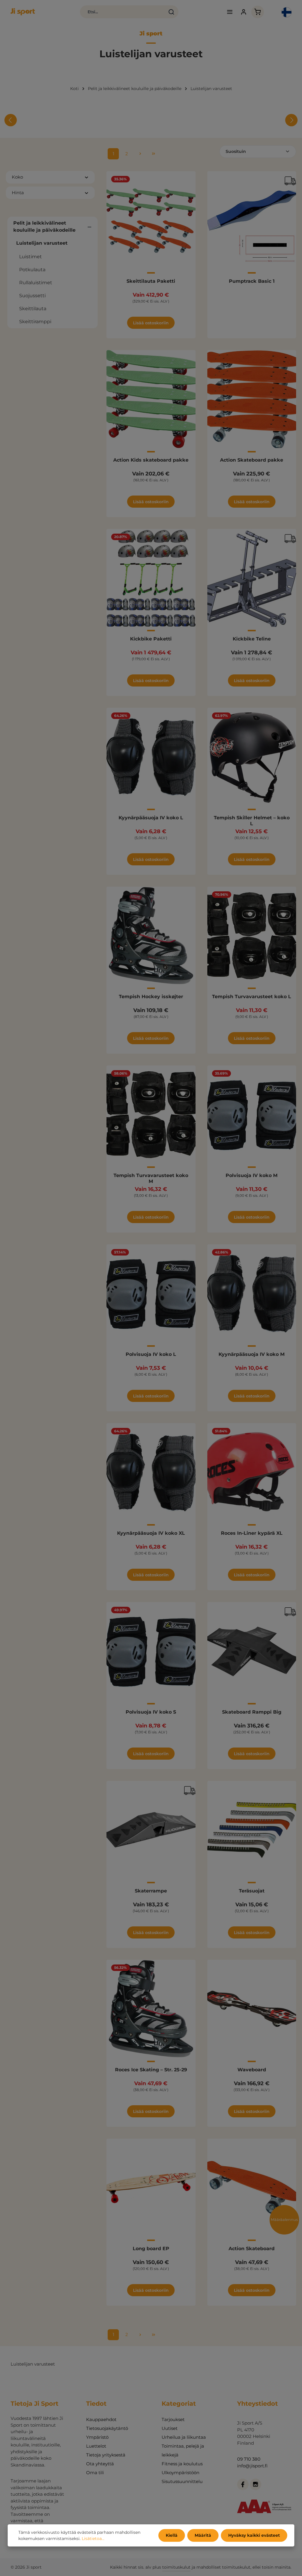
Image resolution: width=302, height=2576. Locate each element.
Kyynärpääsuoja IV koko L (151, 818)
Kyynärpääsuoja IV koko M (252, 1354)
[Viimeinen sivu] (154, 154)
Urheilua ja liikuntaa (184, 2437)
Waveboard (252, 2070)
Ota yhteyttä (100, 2464)
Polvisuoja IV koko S (151, 1712)
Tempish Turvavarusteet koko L (252, 997)
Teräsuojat (252, 1891)
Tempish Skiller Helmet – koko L (252, 821)
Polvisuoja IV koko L (151, 1354)
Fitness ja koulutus (182, 2464)
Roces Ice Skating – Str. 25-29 (151, 2070)
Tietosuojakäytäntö (107, 2428)
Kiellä (172, 2535)
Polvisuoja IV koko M (252, 1175)
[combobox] (123, 12)
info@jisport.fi (252, 2466)
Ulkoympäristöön (180, 2473)
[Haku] (171, 12)
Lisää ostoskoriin (151, 323)
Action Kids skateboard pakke (151, 460)
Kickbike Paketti (151, 639)
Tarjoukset (173, 2419)
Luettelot (96, 2446)
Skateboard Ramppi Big (252, 1712)
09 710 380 (249, 2459)
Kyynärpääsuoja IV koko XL (151, 1533)
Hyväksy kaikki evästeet (254, 2535)
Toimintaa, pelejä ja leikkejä (183, 2450)
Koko (17, 177)
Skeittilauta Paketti (151, 281)
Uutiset (170, 2428)
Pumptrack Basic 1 (252, 281)
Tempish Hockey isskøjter (151, 997)
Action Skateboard (252, 2249)
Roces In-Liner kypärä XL (252, 1533)
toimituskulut (176, 2567)
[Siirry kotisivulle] (23, 12)
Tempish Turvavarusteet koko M (151, 1178)
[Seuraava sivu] (140, 154)
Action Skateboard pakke (252, 460)
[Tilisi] (244, 12)
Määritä (203, 2535)
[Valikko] (230, 12)
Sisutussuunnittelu (182, 2481)
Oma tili (95, 2473)
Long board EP (151, 2249)
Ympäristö (97, 2437)
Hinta (18, 193)
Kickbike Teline (252, 639)
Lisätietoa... (93, 2539)
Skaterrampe (151, 1891)
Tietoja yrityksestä (106, 2455)
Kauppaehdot (101, 2419)
